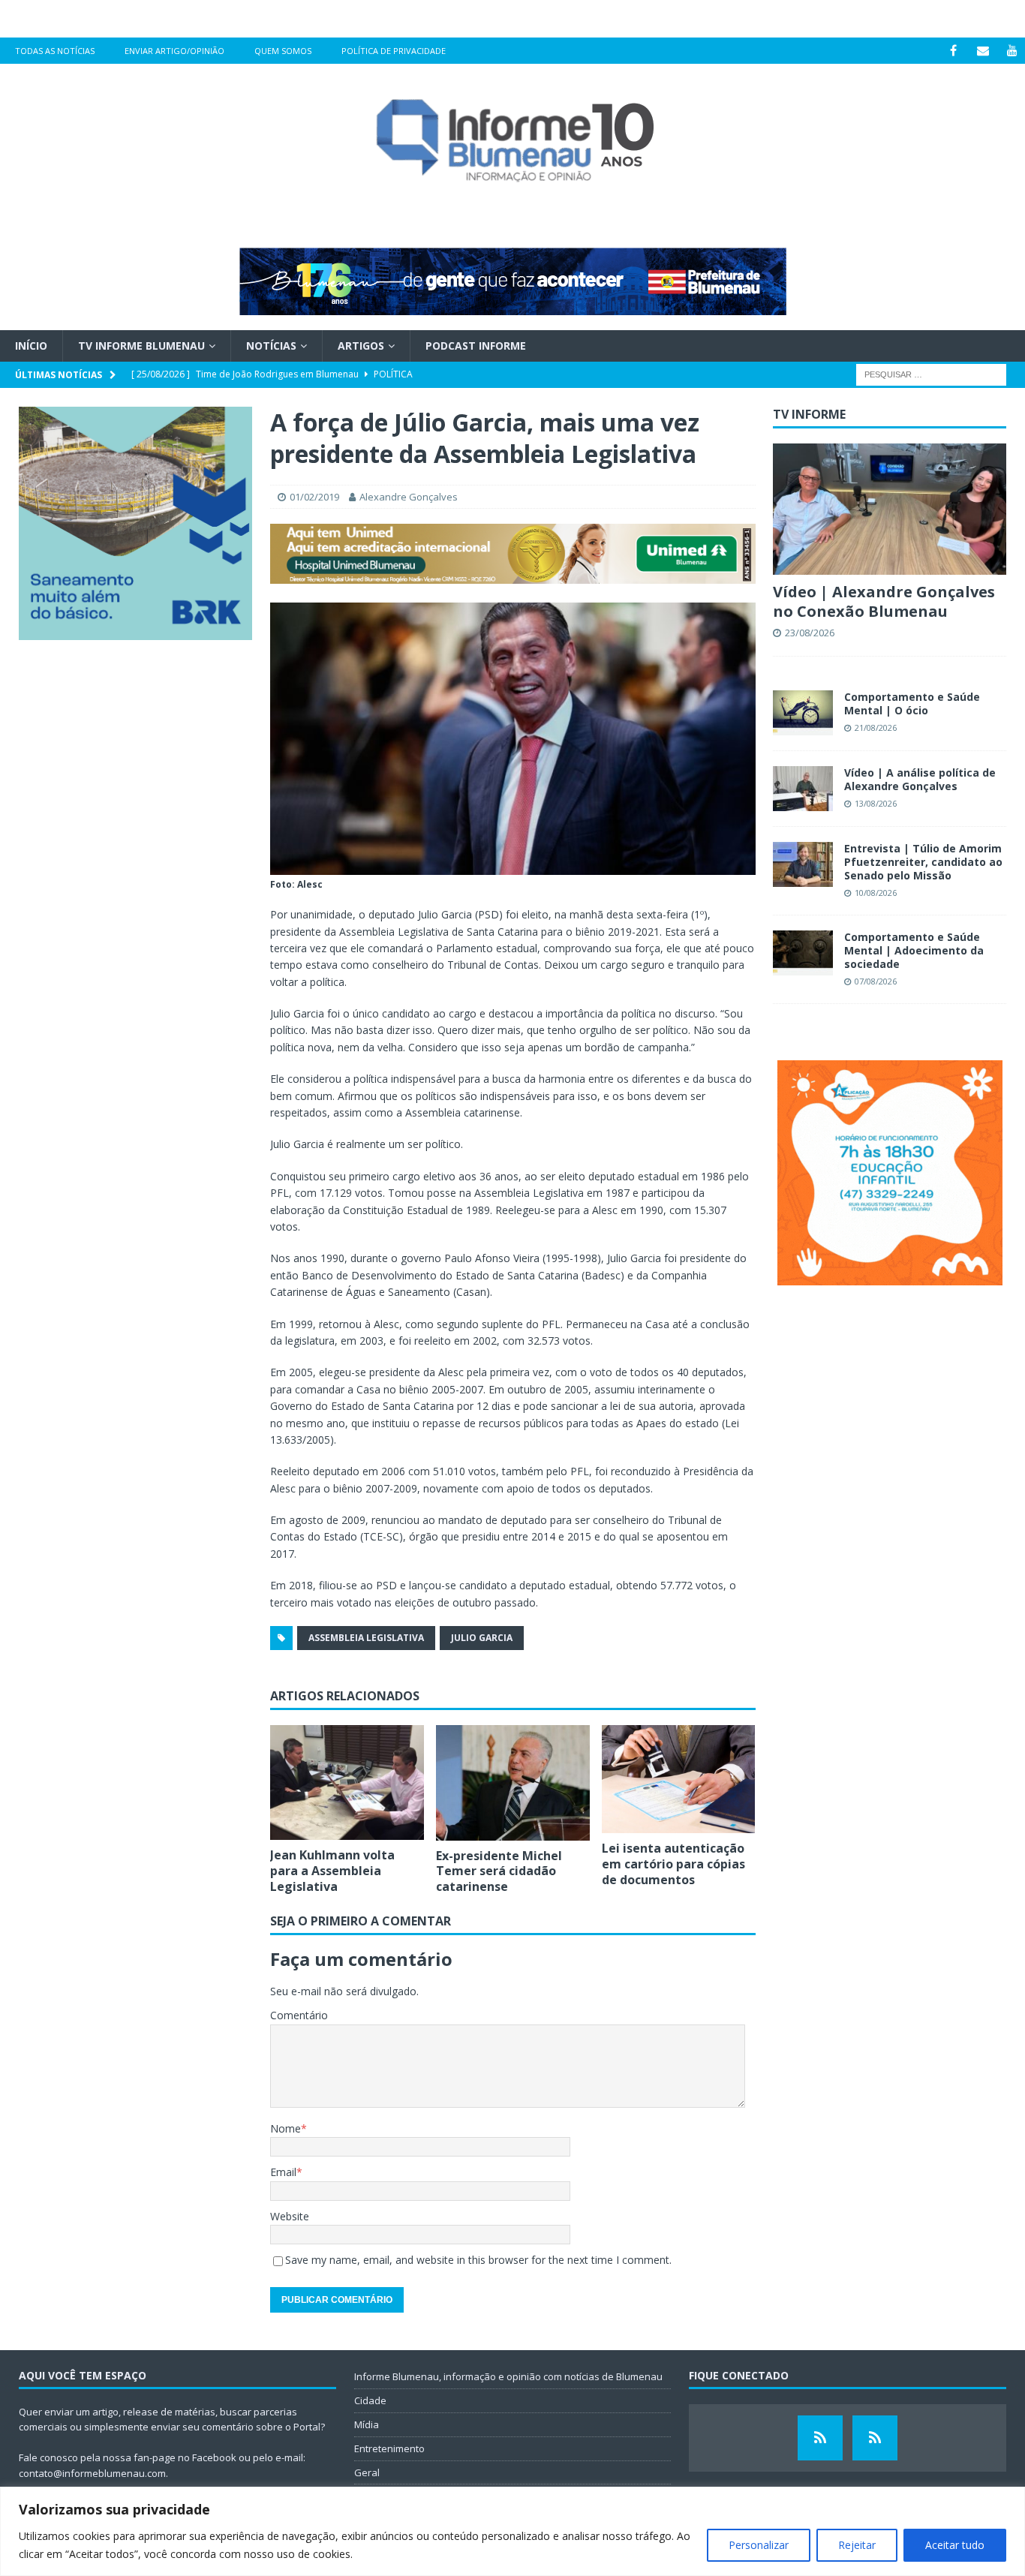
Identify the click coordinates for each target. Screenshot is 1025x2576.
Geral (367, 2472)
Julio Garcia (482, 1638)
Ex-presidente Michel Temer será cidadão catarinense (499, 1871)
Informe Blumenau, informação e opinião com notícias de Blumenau (508, 2376)
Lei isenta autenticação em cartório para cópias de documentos (673, 1864)
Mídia (367, 2424)
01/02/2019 (314, 497)
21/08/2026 (876, 727)
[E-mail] (983, 51)
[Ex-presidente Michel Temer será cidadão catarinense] (513, 1783)
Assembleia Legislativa (366, 1638)
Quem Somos (283, 51)
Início (31, 346)
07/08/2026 (876, 981)
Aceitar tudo (955, 2545)
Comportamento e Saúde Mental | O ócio (912, 703)
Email (283, 2172)
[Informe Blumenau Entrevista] (875, 2438)
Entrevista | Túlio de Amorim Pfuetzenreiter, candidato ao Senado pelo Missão (923, 862)
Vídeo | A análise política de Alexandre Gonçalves (920, 779)
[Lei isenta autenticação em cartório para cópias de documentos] (679, 1779)
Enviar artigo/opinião (174, 51)
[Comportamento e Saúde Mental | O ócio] (803, 713)
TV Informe (809, 414)
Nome (286, 2128)
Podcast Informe (476, 346)
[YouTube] (1012, 51)
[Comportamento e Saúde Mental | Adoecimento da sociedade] (803, 953)
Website (290, 2216)
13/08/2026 (876, 803)
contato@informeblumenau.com (92, 2473)
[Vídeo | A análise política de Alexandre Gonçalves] (803, 789)
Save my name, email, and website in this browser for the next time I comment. (478, 2260)
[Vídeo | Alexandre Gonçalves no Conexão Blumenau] (890, 509)
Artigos (361, 346)
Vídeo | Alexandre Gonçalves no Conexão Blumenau (884, 601)
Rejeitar (857, 2545)
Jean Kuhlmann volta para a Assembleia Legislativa (332, 1871)
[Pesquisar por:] (931, 374)
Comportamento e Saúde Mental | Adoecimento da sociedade (914, 950)
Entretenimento (389, 2448)
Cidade (370, 2400)
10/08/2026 (876, 893)
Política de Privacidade (394, 51)
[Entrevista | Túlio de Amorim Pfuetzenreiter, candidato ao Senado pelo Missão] (803, 864)
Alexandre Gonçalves (409, 497)
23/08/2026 (810, 633)
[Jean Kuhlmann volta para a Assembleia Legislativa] (347, 1783)
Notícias (271, 346)
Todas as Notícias (55, 51)
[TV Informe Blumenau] (820, 2438)
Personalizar (759, 2545)
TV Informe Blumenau (141, 346)
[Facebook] (953, 51)
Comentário (299, 2015)
